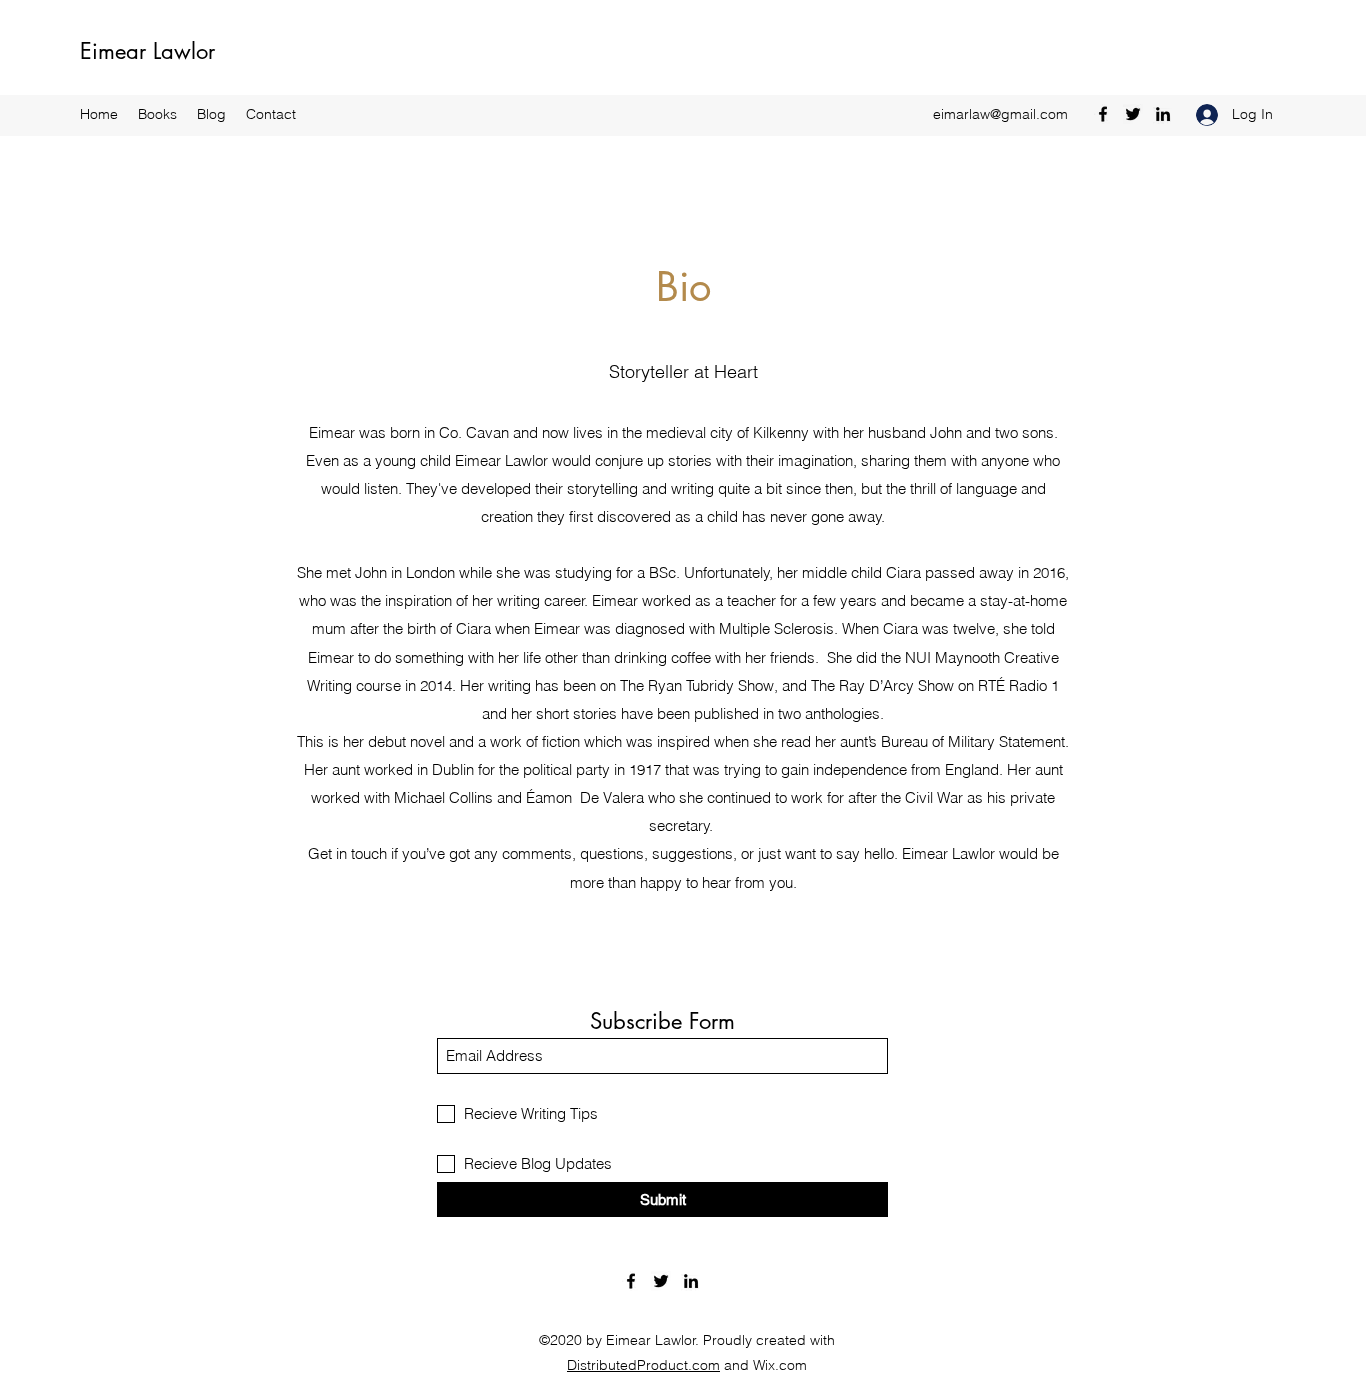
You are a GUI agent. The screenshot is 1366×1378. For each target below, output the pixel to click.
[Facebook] (1103, 114)
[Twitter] (1133, 114)
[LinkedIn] (1163, 114)
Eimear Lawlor (147, 51)
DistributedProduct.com (643, 1365)
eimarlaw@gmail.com (1000, 114)
